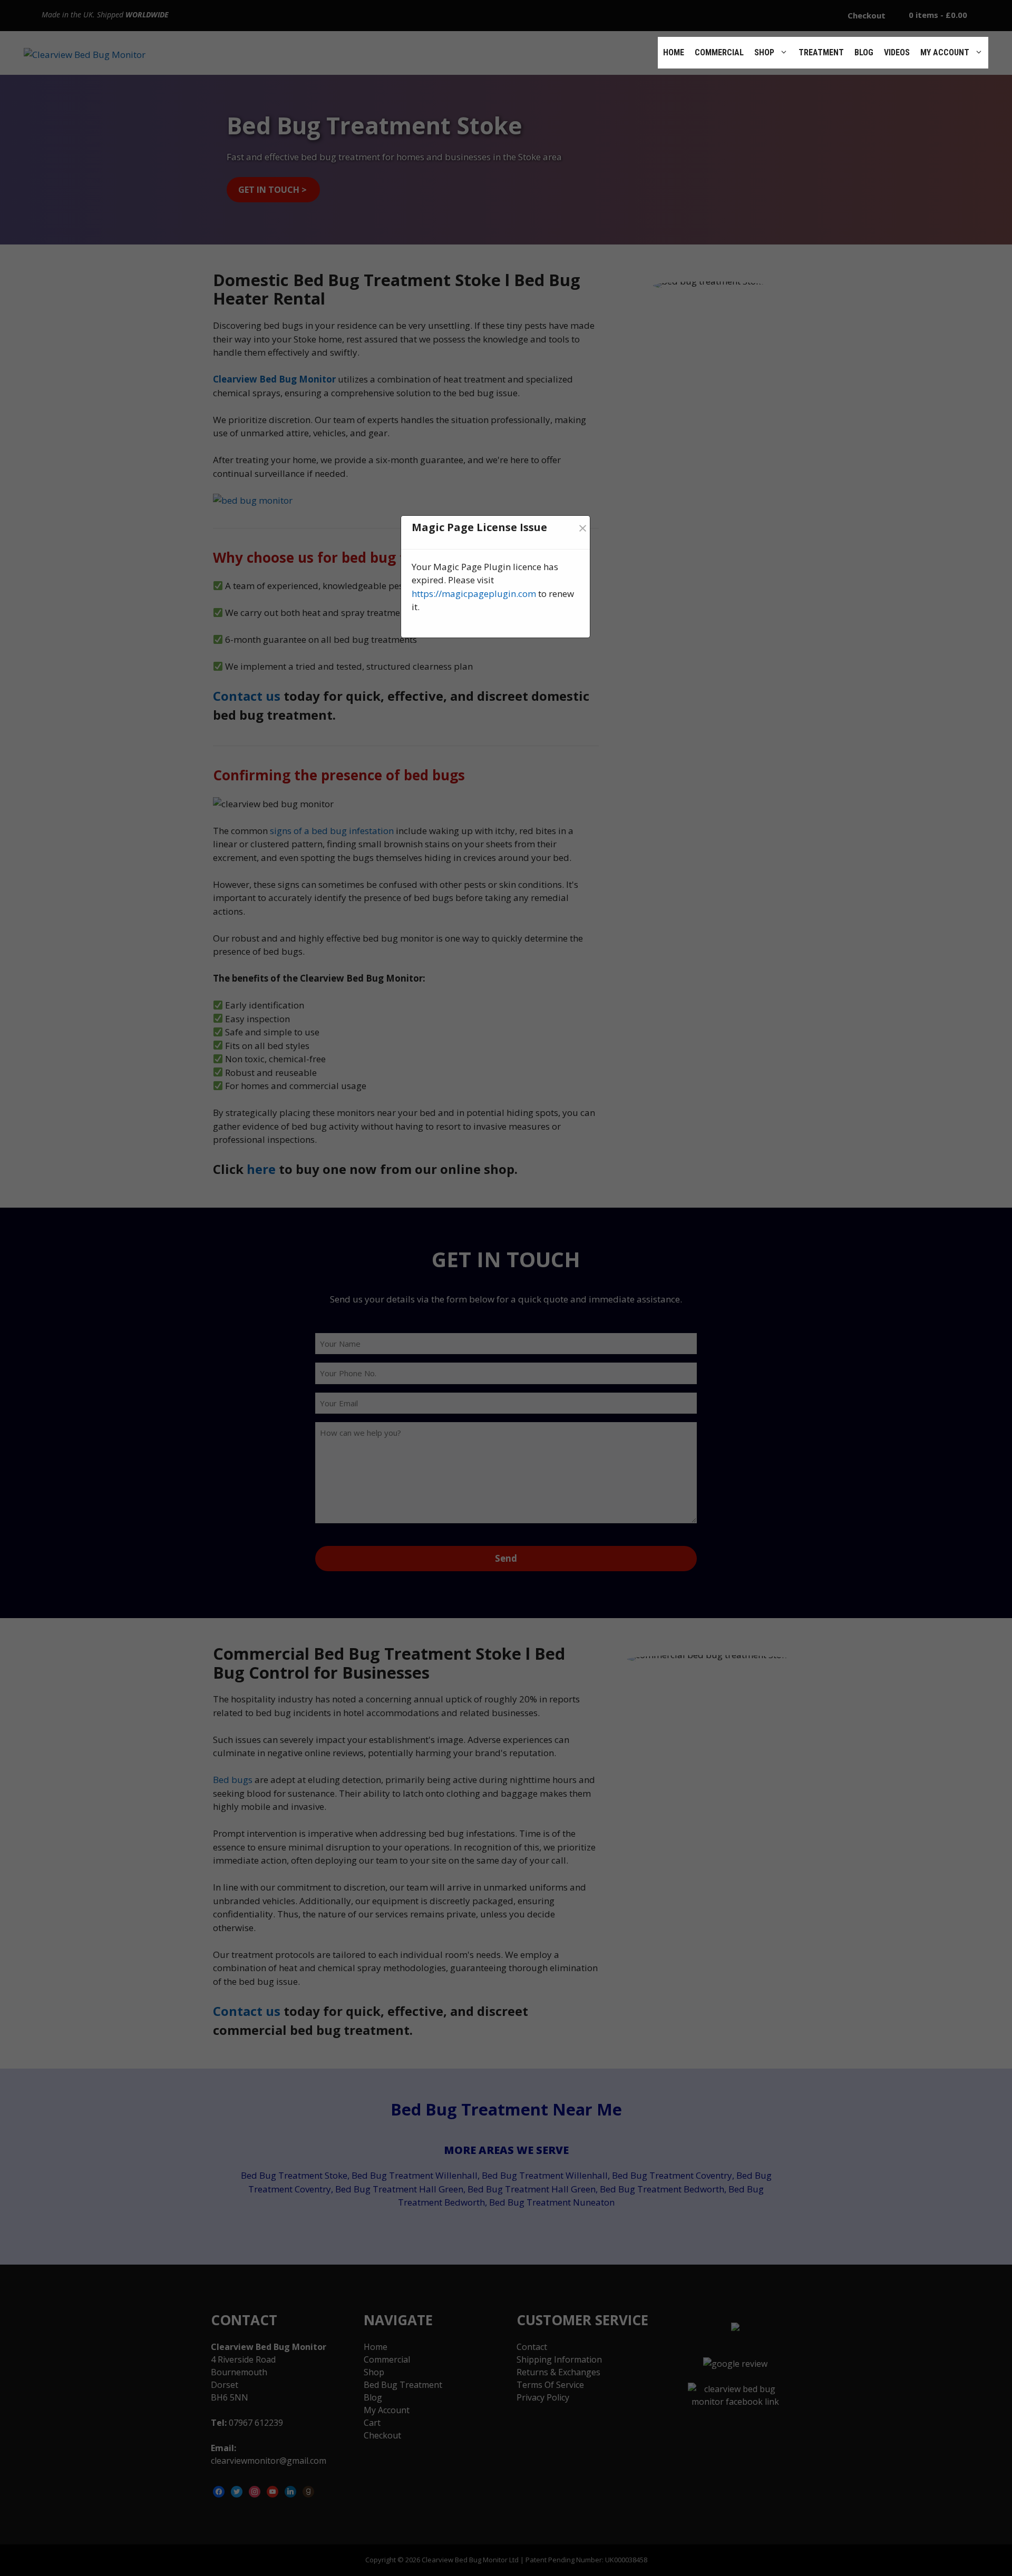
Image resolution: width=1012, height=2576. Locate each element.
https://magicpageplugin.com (474, 594)
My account (945, 52)
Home (674, 52)
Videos (897, 52)
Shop (764, 52)
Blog (864, 52)
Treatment (821, 52)
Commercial (719, 52)
